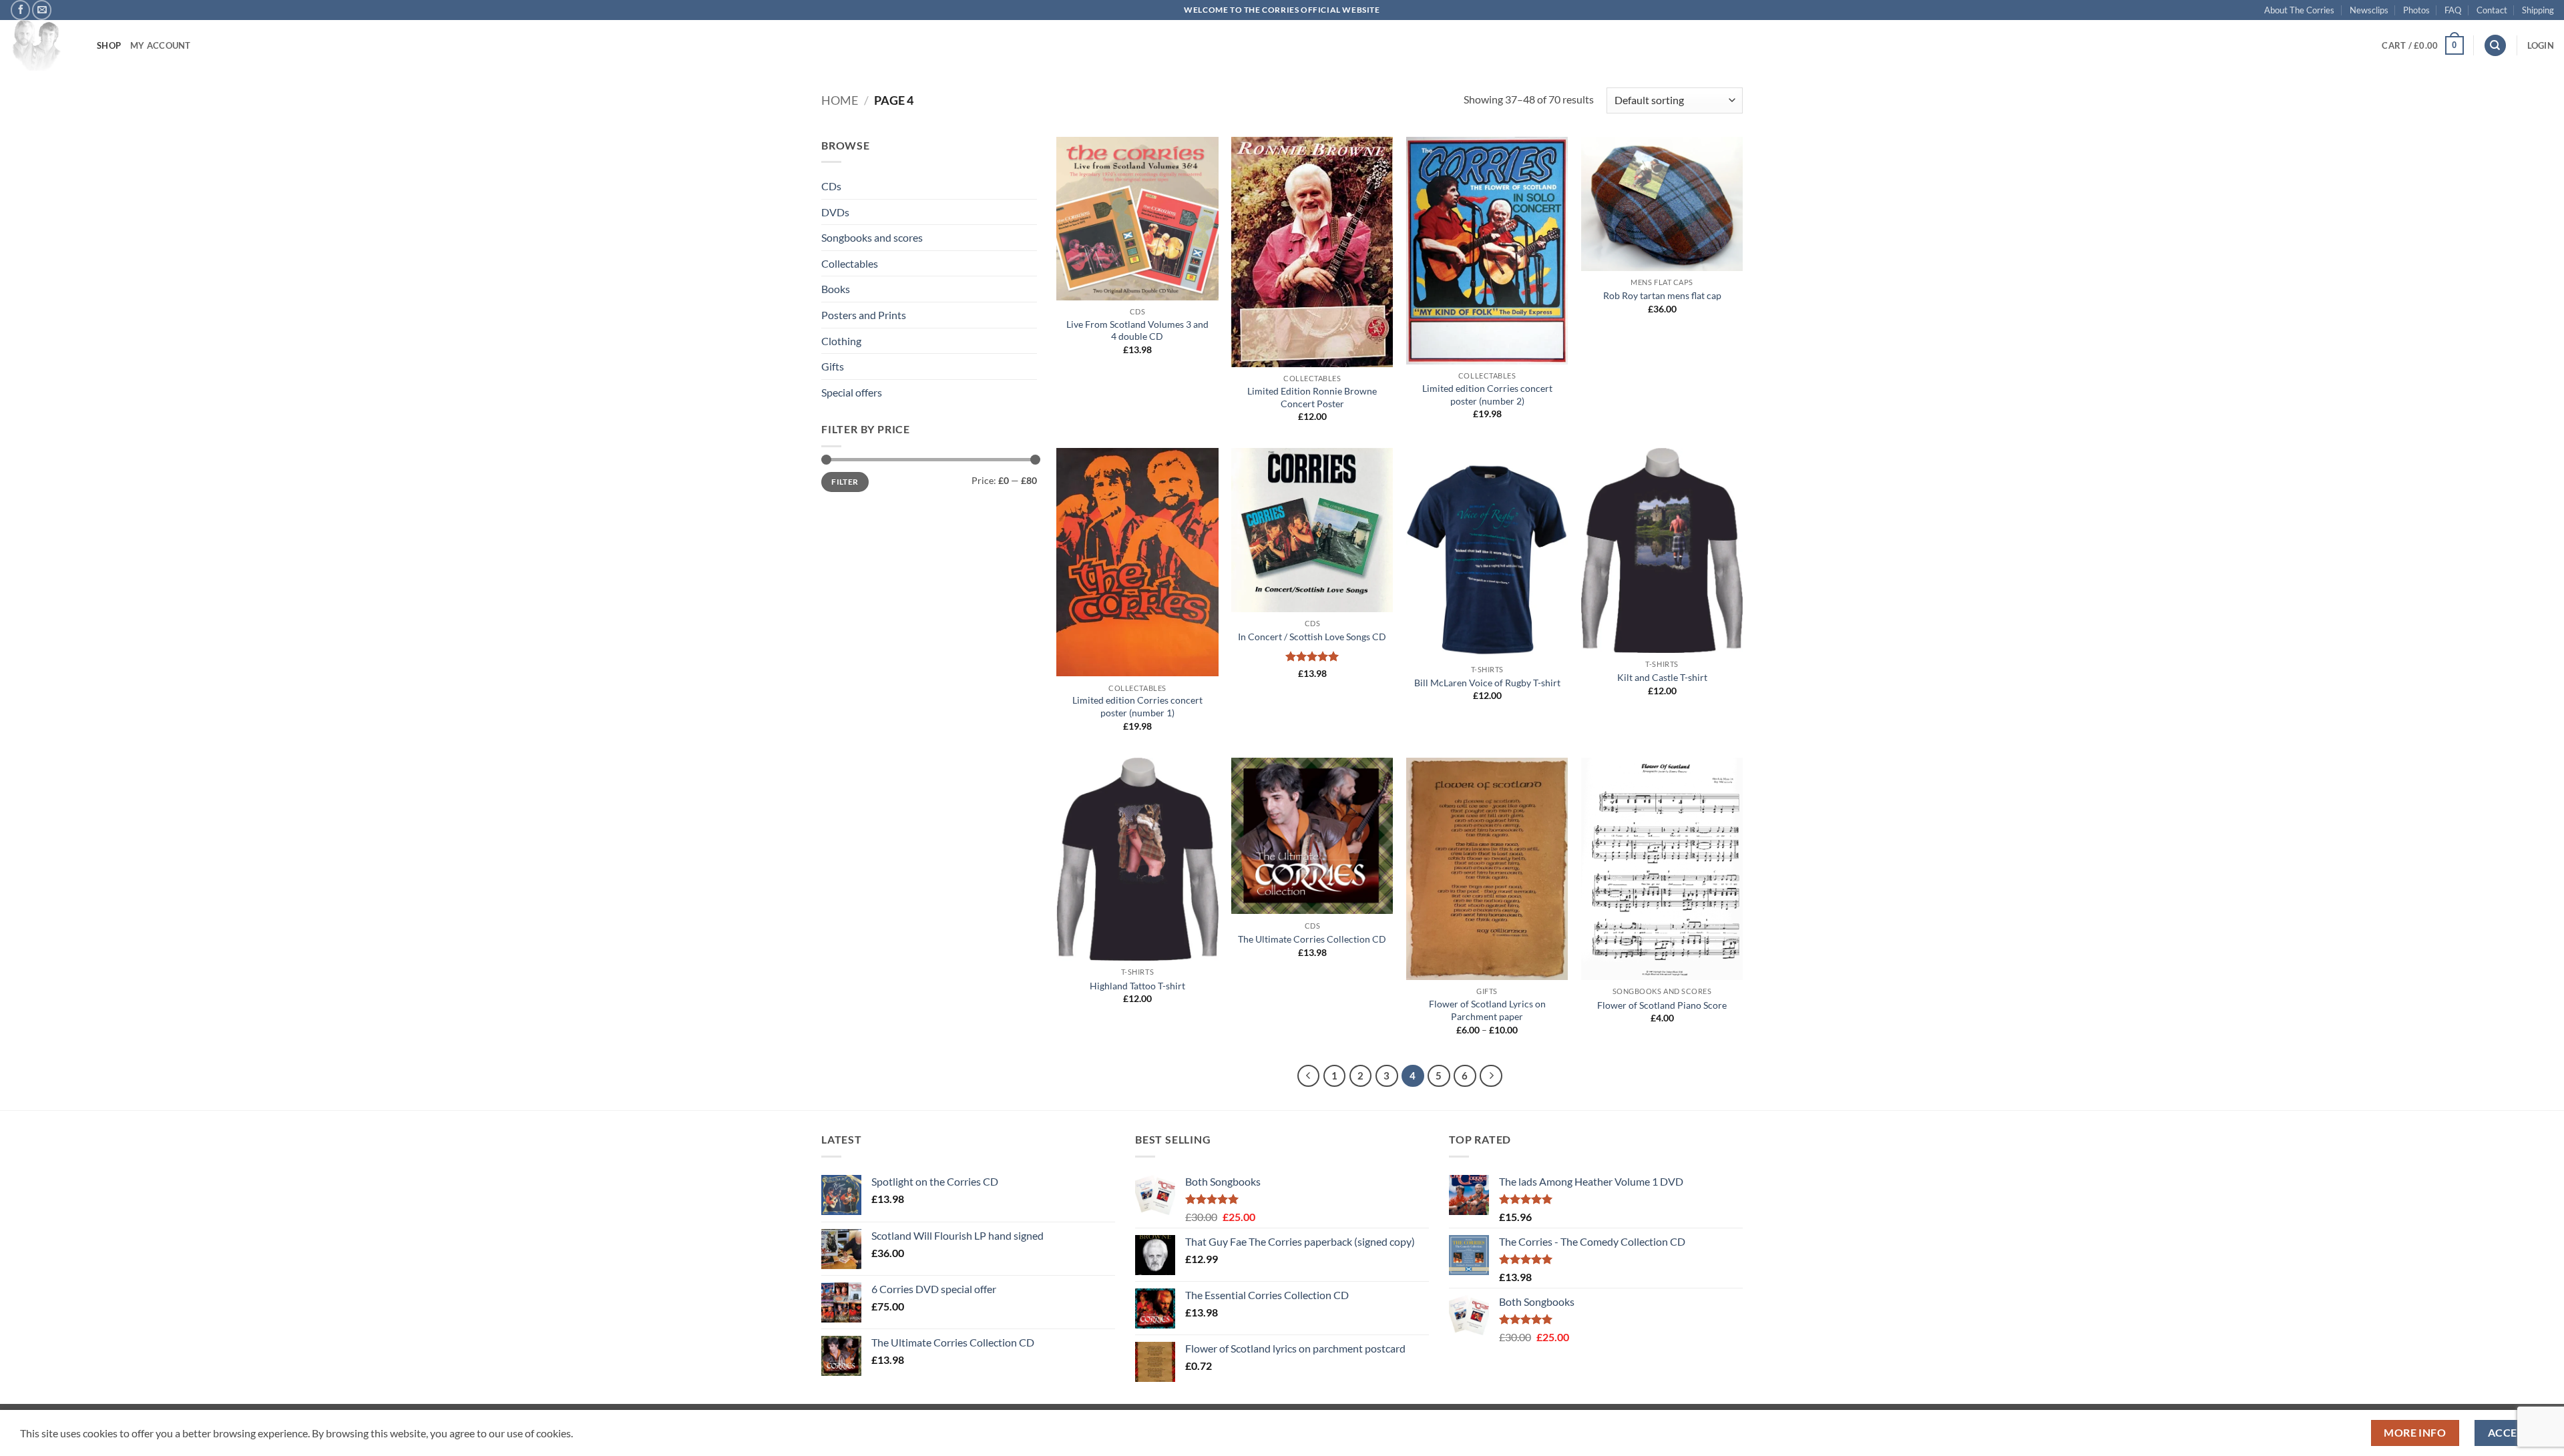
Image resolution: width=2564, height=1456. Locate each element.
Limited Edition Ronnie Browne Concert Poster (1312, 397)
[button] (2422, 45)
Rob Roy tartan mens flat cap (1662, 295)
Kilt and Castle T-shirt (1662, 677)
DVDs (835, 212)
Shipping (2538, 10)
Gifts (833, 366)
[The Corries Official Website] (43, 45)
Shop (109, 45)
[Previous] (1309, 1076)
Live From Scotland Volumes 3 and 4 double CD (1137, 330)
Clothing (841, 341)
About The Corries (2299, 10)
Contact (2492, 10)
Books (836, 289)
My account (161, 45)
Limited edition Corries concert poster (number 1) (1137, 706)
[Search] (2495, 46)
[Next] (1491, 1076)
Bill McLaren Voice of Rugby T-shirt (1487, 683)
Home (840, 100)
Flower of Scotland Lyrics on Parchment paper (1487, 1010)
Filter (845, 482)
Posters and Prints (864, 315)
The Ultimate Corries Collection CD (1312, 939)
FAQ (2453, 10)
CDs (831, 186)
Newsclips (2369, 10)
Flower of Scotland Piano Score (1662, 1005)
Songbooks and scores (872, 237)
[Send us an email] (42, 10)
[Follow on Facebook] (20, 10)
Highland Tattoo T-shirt (1137, 986)
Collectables (850, 263)
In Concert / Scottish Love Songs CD (1312, 637)
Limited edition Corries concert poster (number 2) (1487, 395)
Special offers (852, 392)
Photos (2416, 10)
